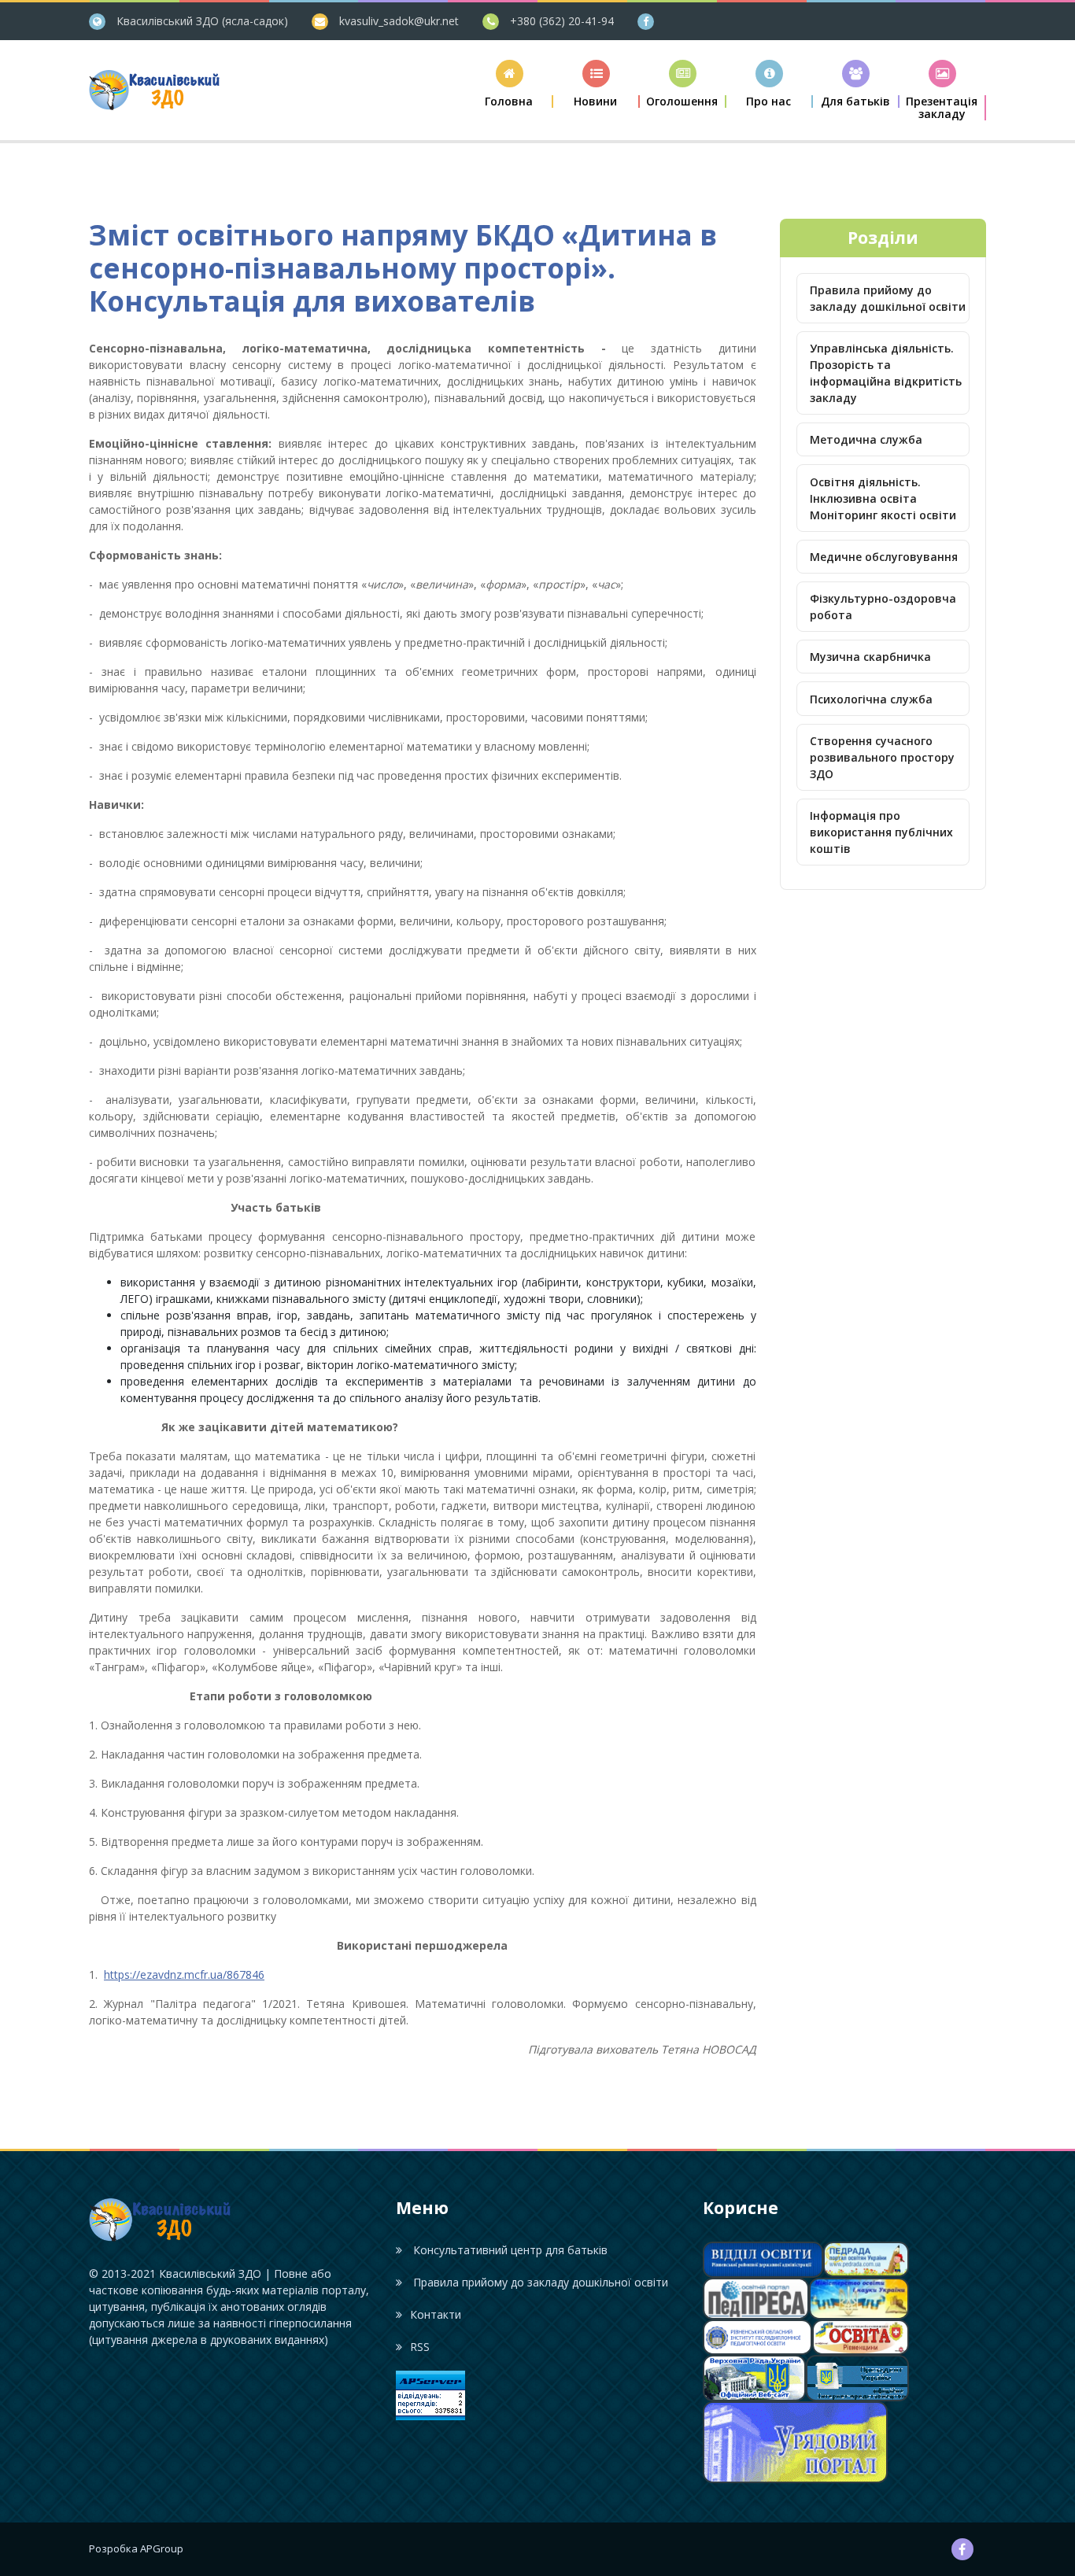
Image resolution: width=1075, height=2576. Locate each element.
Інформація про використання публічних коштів (881, 832)
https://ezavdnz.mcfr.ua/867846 (184, 1974)
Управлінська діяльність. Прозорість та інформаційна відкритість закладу (886, 373)
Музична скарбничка (870, 657)
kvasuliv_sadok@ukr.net (399, 21)
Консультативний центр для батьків (509, 2250)
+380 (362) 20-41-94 (562, 21)
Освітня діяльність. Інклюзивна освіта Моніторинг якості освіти (883, 498)
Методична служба (866, 439)
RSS (420, 2347)
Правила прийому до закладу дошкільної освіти (888, 298)
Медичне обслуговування (884, 557)
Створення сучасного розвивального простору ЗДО (882, 757)
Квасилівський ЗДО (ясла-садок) (202, 21)
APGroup (162, 2548)
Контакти (436, 2314)
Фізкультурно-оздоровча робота (883, 607)
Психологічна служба (871, 699)
